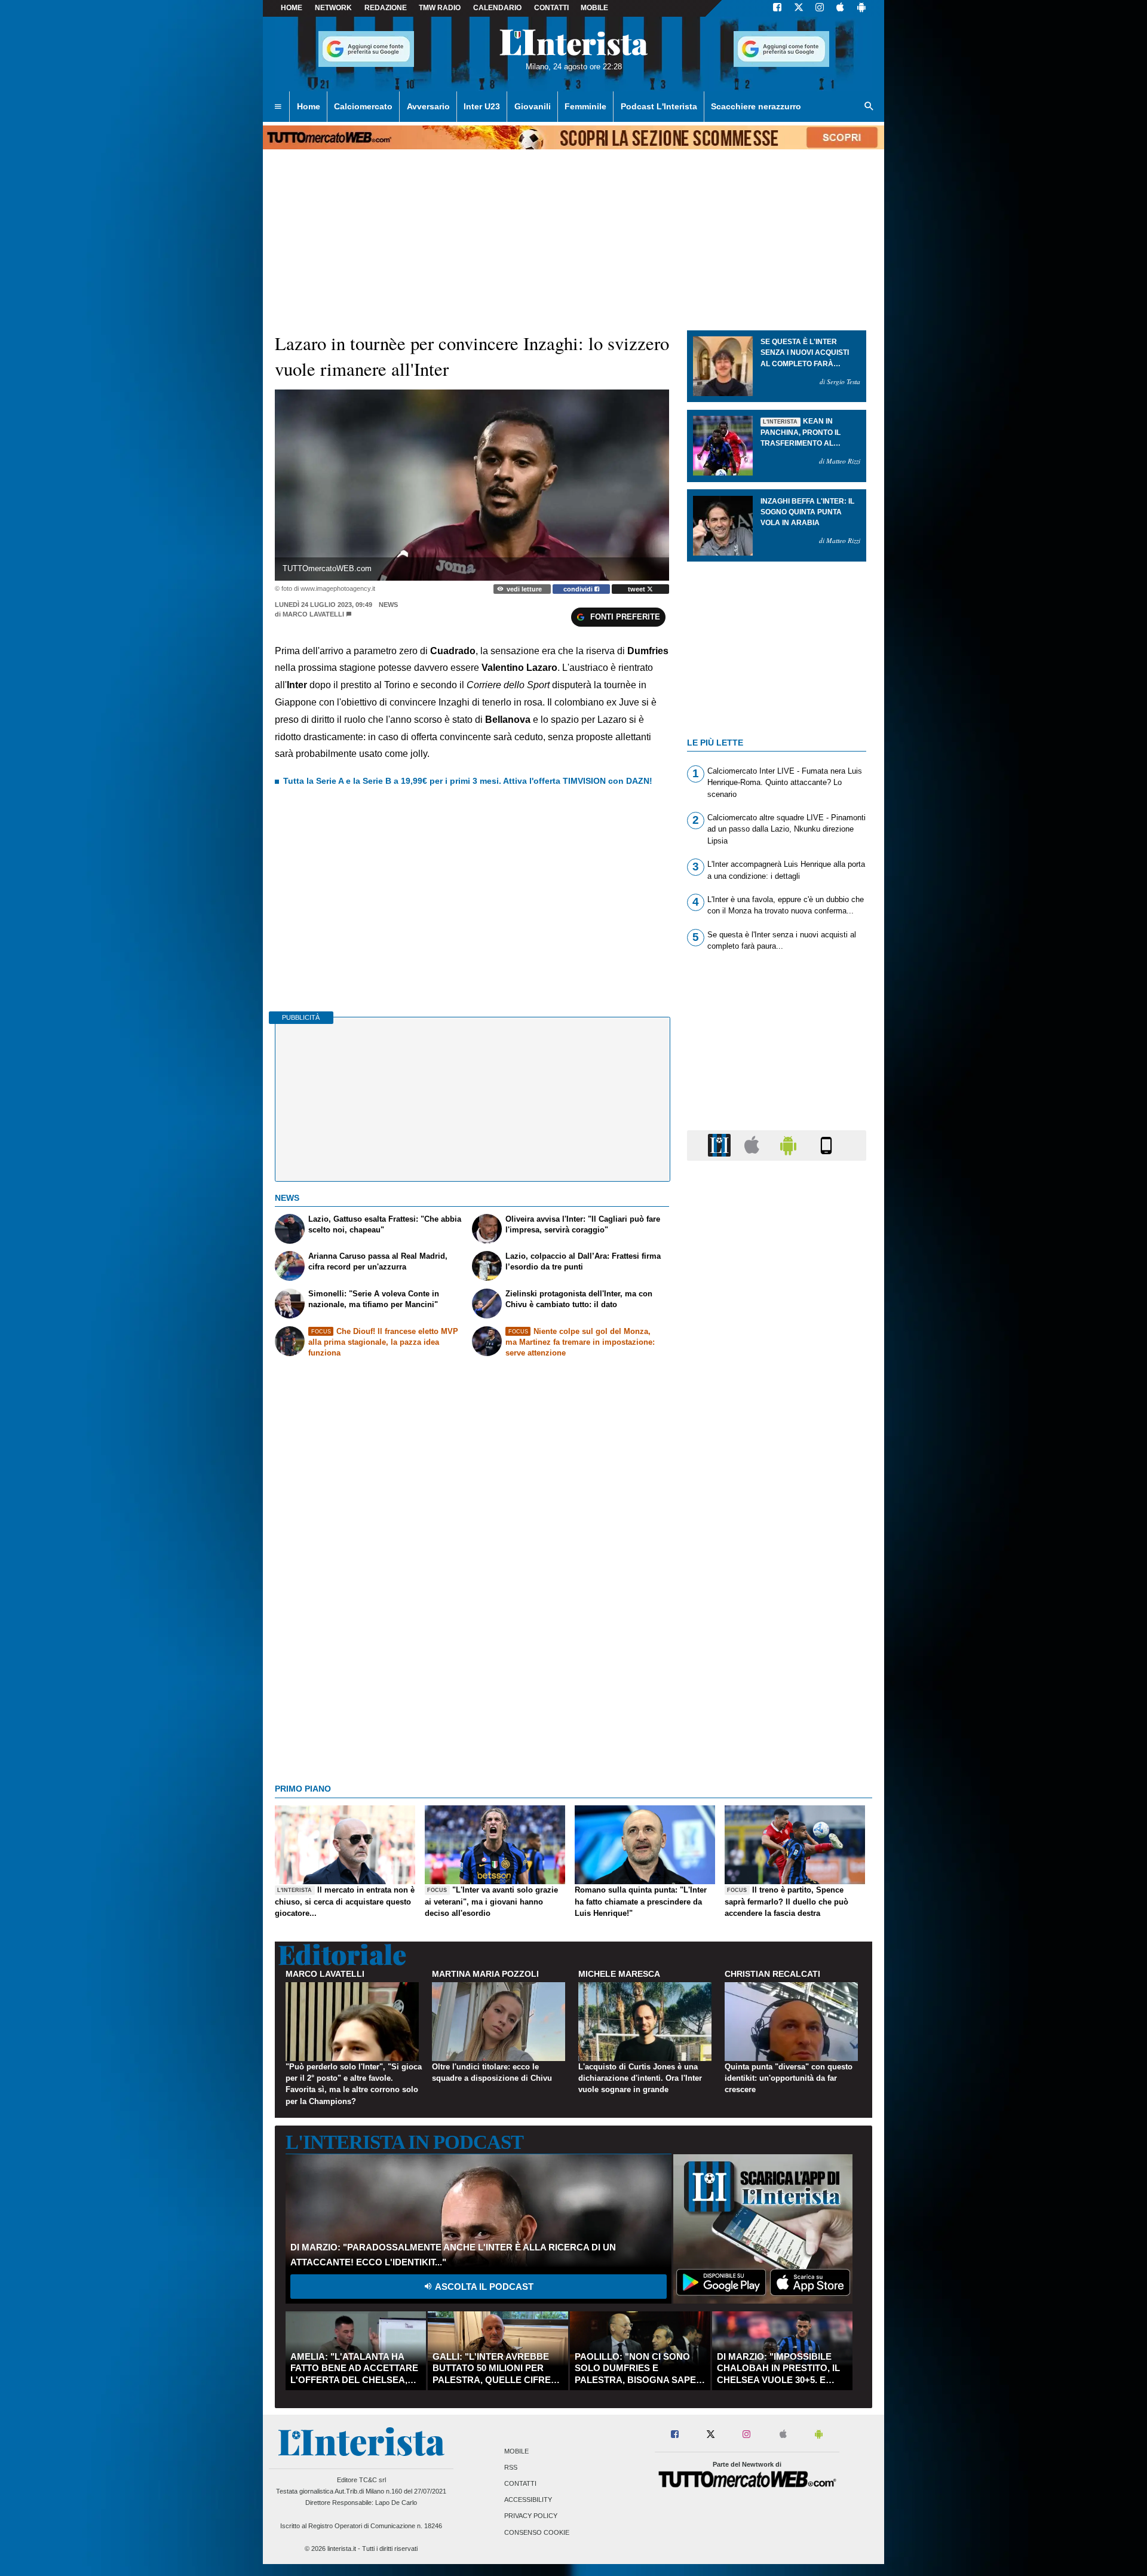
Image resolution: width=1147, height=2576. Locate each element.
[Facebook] (777, 8)
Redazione (386, 8)
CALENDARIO (497, 8)
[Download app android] (861, 8)
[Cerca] (869, 107)
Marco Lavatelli (313, 614)
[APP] (721, 1145)
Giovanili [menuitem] (533, 106)
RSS (511, 2467)
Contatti (520, 2483)
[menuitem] (278, 107)
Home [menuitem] (309, 106)
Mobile (516, 2451)
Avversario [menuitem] (428, 106)
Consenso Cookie (537, 2532)
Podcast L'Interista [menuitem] (659, 106)
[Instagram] (820, 8)
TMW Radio (440, 8)
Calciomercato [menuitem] (363, 106)
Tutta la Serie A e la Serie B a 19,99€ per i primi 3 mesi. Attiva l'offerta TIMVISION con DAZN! (468, 781)
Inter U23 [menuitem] (482, 106)
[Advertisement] (777, 1633)
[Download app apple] (840, 8)
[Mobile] (826, 1145)
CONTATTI (551, 8)
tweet (637, 589)
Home (292, 8)
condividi (579, 589)
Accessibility (528, 2500)
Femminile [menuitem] (585, 106)
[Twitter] (799, 8)
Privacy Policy (531, 2516)
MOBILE (594, 8)
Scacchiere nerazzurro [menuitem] (756, 106)
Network (333, 8)
